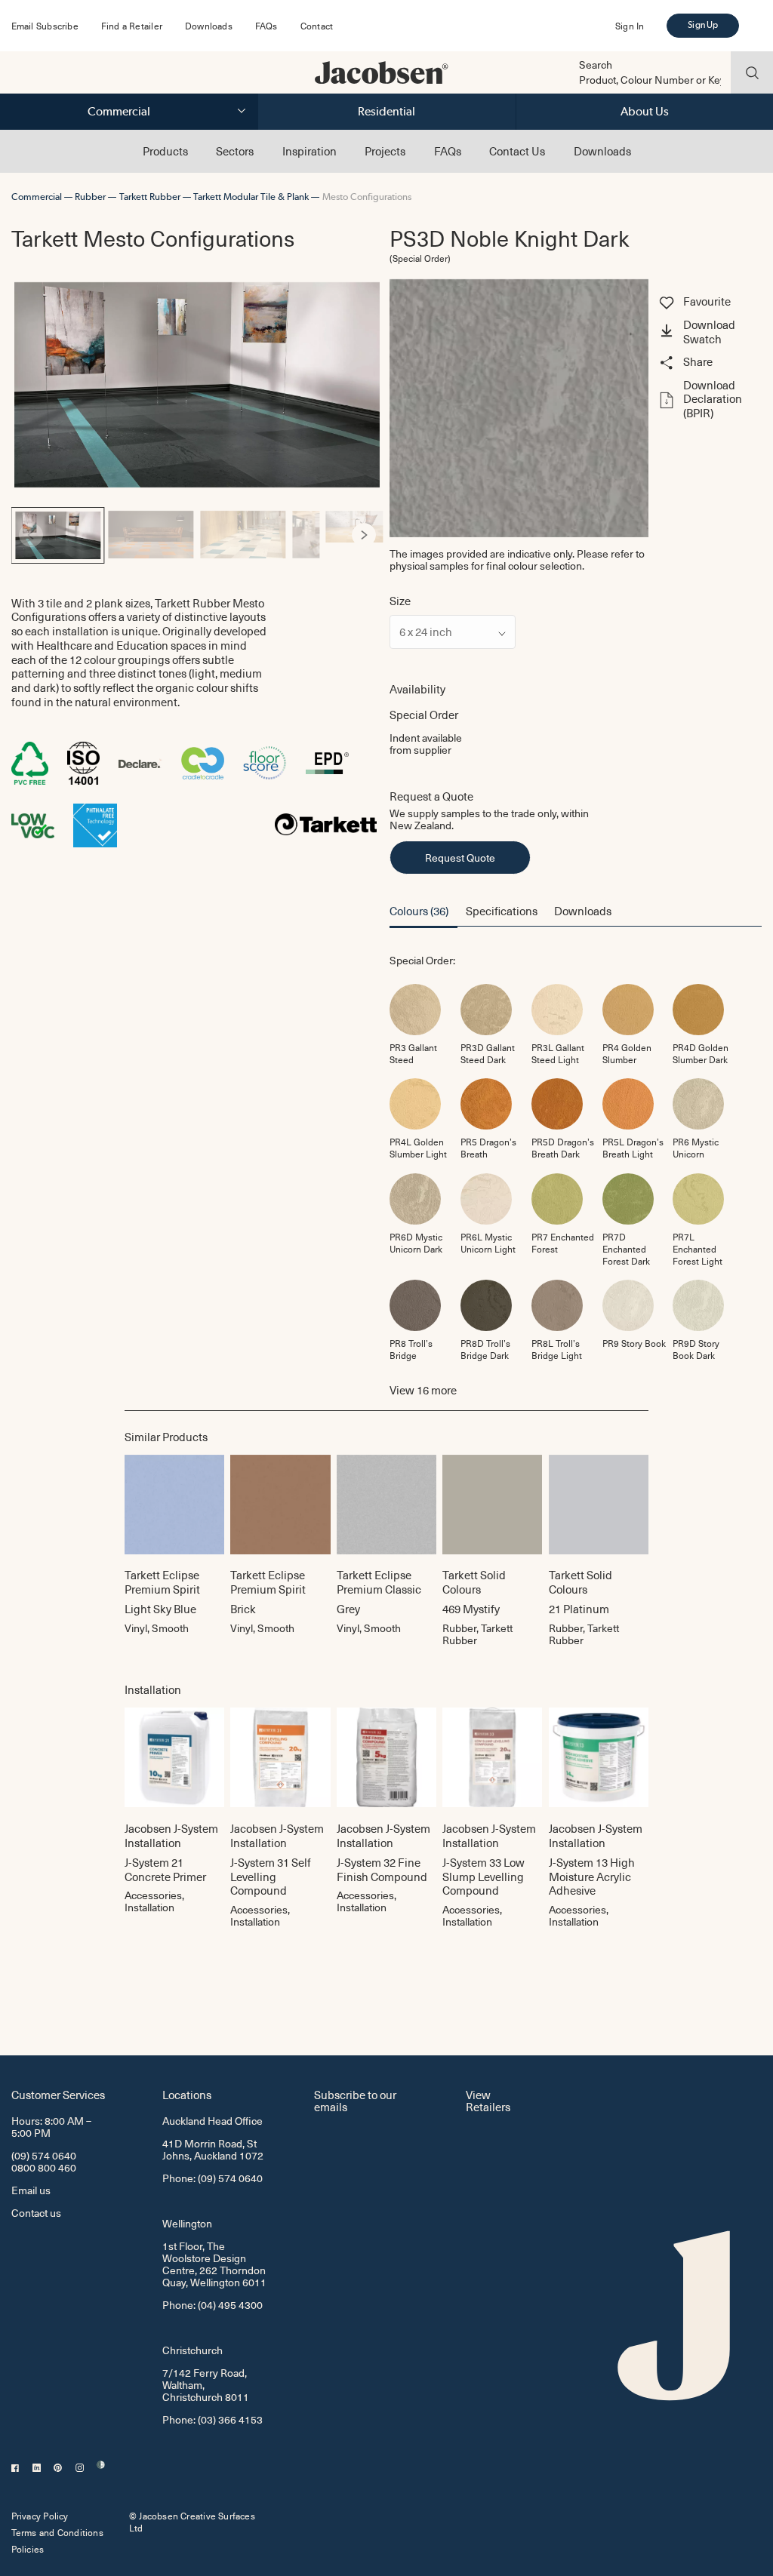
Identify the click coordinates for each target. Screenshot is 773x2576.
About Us (645, 111)
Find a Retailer (132, 26)
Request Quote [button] (460, 858)
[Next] (364, 535)
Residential (386, 111)
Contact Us (517, 151)
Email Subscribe (45, 26)
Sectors (235, 151)
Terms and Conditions (57, 2532)
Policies (28, 2549)
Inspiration (310, 151)
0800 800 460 (44, 2167)
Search (596, 65)
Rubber (90, 197)
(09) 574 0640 (44, 2155)
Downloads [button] (583, 911)
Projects (385, 151)
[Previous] (31, 535)
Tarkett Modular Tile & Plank (251, 197)
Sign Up (703, 25)
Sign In (630, 26)
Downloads (209, 26)
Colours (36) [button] (419, 911)
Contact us (36, 2213)
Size (400, 601)
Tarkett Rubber (150, 197)
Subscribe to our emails (355, 2100)
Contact (317, 26)
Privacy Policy (40, 2516)
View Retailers (488, 2100)
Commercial (119, 111)
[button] (709, 333)
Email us (31, 2190)
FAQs (266, 26)
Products (165, 151)
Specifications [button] (502, 911)
